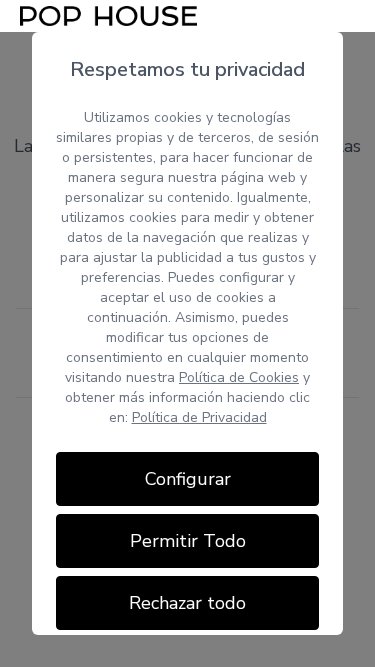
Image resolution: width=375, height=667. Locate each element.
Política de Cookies (239, 377)
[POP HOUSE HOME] (108, 16)
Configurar (188, 479)
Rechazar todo (187, 603)
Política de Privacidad (199, 417)
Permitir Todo (188, 541)
